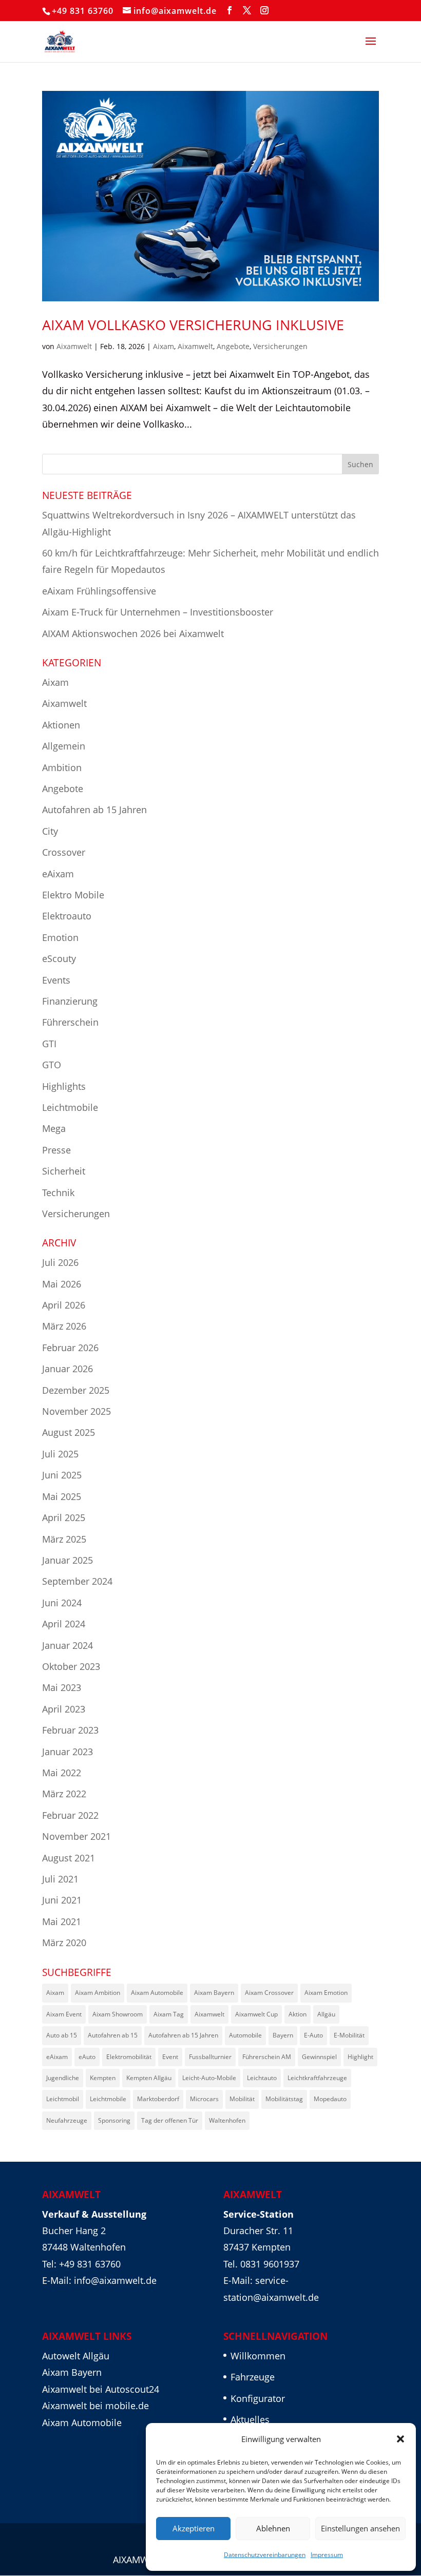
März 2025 (64, 1539)
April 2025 (64, 1517)
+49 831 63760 (83, 11)
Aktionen (61, 725)
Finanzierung (70, 1001)
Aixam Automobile (157, 1993)
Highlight (360, 2057)
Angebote (233, 346)
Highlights (64, 1086)
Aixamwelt (74, 346)
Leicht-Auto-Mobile (209, 2078)
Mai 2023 (62, 1687)
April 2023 (64, 1709)
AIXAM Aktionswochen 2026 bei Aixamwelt (133, 633)
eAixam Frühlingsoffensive (99, 591)
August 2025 (69, 1432)
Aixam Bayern (214, 1993)
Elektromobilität (129, 2057)
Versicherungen (280, 346)
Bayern (283, 2035)
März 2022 (64, 1794)
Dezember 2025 (76, 1390)
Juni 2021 (62, 1900)
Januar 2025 (68, 1560)
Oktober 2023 (71, 1666)
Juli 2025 (60, 1454)
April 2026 (64, 1305)
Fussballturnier (210, 2057)
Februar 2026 (70, 1348)
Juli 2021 (60, 1879)
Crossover (64, 852)
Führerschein (70, 1022)
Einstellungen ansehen (360, 2528)
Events (56, 980)
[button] (400, 2439)
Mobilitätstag (284, 2099)
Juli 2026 (60, 1262)
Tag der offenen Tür (170, 2120)
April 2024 (64, 1624)
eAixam (58, 874)
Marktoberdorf (158, 2099)
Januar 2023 (68, 1752)
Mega (54, 1128)
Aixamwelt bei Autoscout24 (101, 2389)
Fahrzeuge (253, 2377)
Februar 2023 (70, 1730)
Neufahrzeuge (67, 2120)
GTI (49, 1044)
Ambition (62, 767)
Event (170, 2057)
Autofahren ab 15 (113, 2035)
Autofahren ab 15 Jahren (94, 810)
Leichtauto (262, 2078)
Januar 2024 (68, 1645)
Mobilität (242, 2099)
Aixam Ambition (98, 1993)
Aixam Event (64, 2014)
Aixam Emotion (326, 1993)
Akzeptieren (194, 2528)
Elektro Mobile (73, 895)
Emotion (60, 937)
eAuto (87, 2057)
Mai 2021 (62, 1921)
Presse (56, 1150)
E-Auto (313, 2035)
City (50, 831)
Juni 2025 (62, 1475)
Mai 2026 (62, 1284)
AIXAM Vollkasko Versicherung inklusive (193, 325)
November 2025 (76, 1411)
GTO (52, 1065)
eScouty (59, 958)
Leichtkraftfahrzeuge (317, 2078)
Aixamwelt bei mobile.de (95, 2406)
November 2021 (76, 1836)
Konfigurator (258, 2398)
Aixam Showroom (118, 2014)
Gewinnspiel (319, 2057)
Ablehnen (273, 2528)
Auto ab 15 (62, 2035)
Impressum (327, 2555)
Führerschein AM (267, 2057)
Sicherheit (64, 1171)
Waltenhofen (227, 2120)
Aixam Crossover (269, 1993)
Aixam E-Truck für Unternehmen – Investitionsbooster (158, 612)
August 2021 (69, 1858)
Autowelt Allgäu (76, 2356)
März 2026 (64, 1326)
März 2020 (64, 1943)
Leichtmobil (63, 2099)
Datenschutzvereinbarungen (265, 2555)
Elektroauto (67, 916)
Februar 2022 (70, 1815)
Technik (58, 1193)
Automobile (245, 2035)
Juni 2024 (62, 1603)
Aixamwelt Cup (256, 2014)
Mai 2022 (62, 1773)
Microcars (204, 2099)
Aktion (298, 2014)
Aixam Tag (169, 2014)
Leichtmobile (70, 1107)
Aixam (164, 346)
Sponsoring (114, 2120)
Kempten (103, 2078)
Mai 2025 (62, 1496)
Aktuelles (250, 2419)
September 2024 (77, 1581)
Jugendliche (63, 2078)
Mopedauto (330, 2099)
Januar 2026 (68, 1369)
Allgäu (326, 2014)
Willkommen (258, 2356)
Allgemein (64, 746)
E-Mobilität (349, 2035)
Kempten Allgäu (149, 2078)
